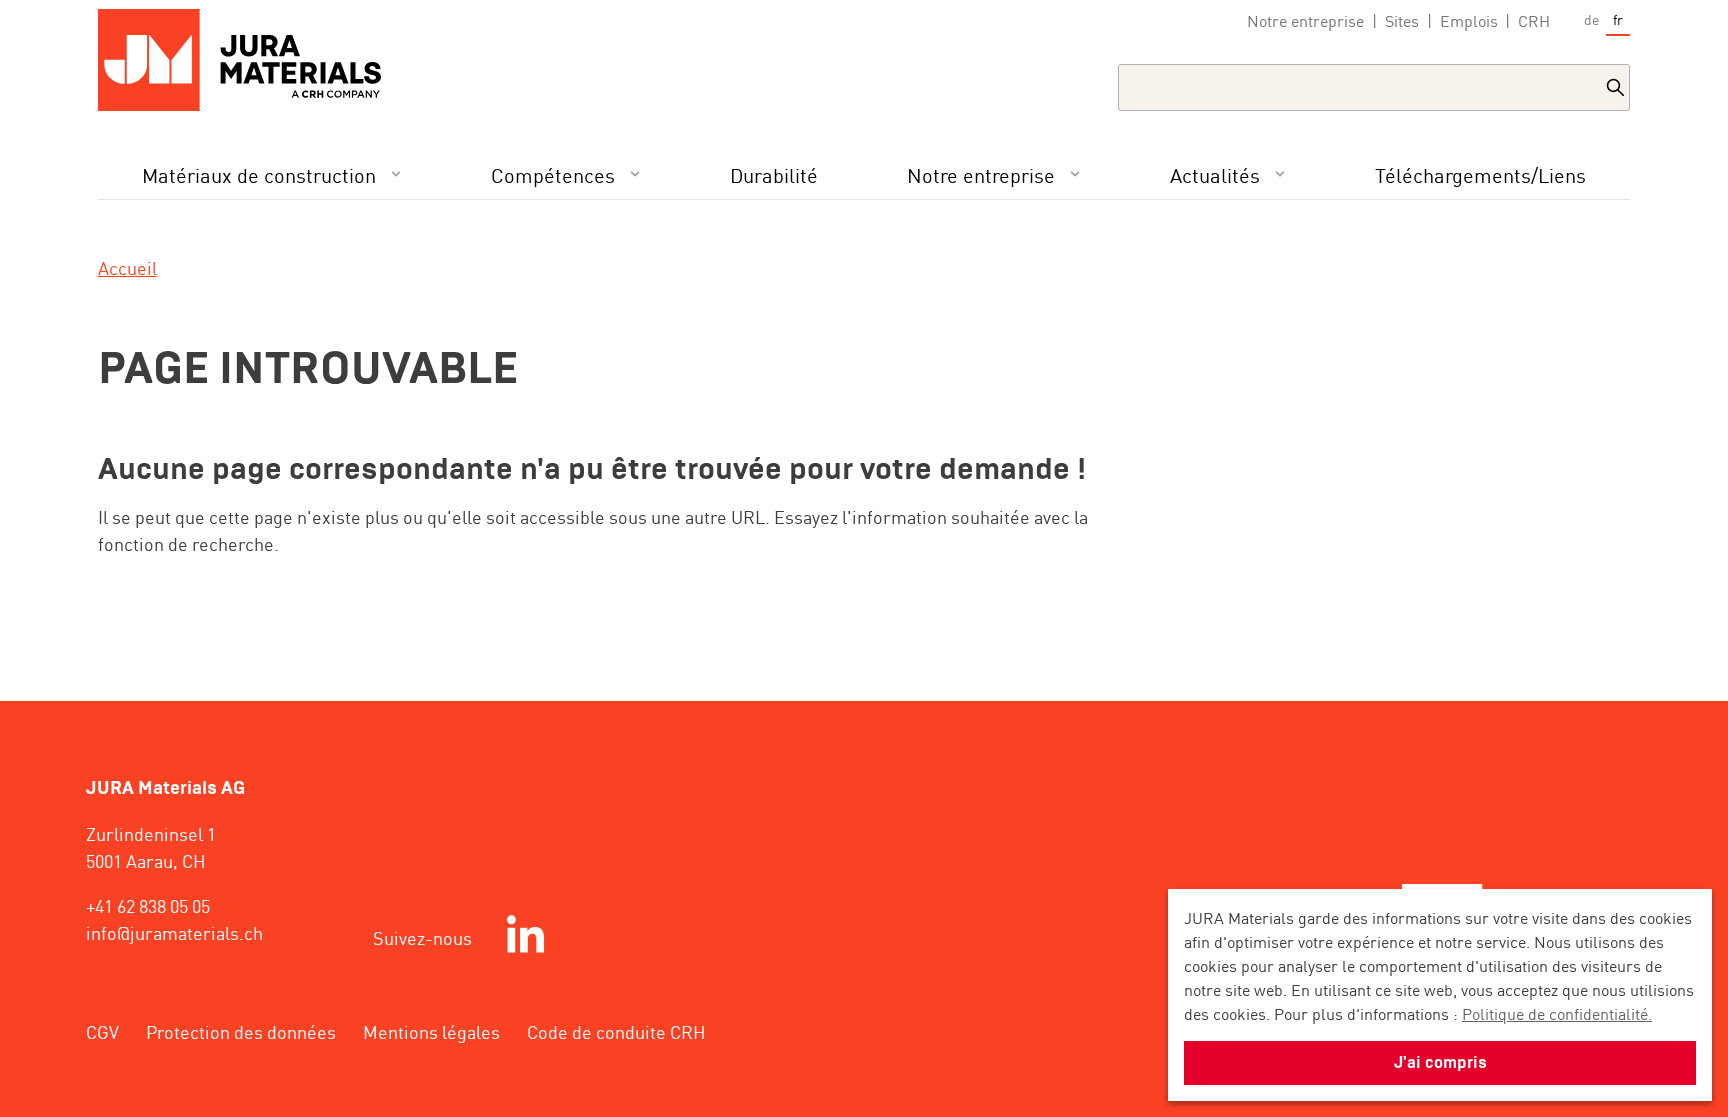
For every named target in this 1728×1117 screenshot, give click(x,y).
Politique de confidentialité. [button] (1557, 1013)
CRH (1534, 20)
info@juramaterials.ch (174, 932)
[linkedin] (525, 937)
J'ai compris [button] (1440, 1062)
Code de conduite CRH (616, 1031)
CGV (102, 1031)
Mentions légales (431, 1031)
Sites (1402, 20)
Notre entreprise (1305, 20)
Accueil (127, 267)
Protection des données (241, 1031)
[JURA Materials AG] (250, 60)
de (1591, 19)
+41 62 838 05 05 (148, 905)
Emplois (1469, 20)
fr (1618, 19)
